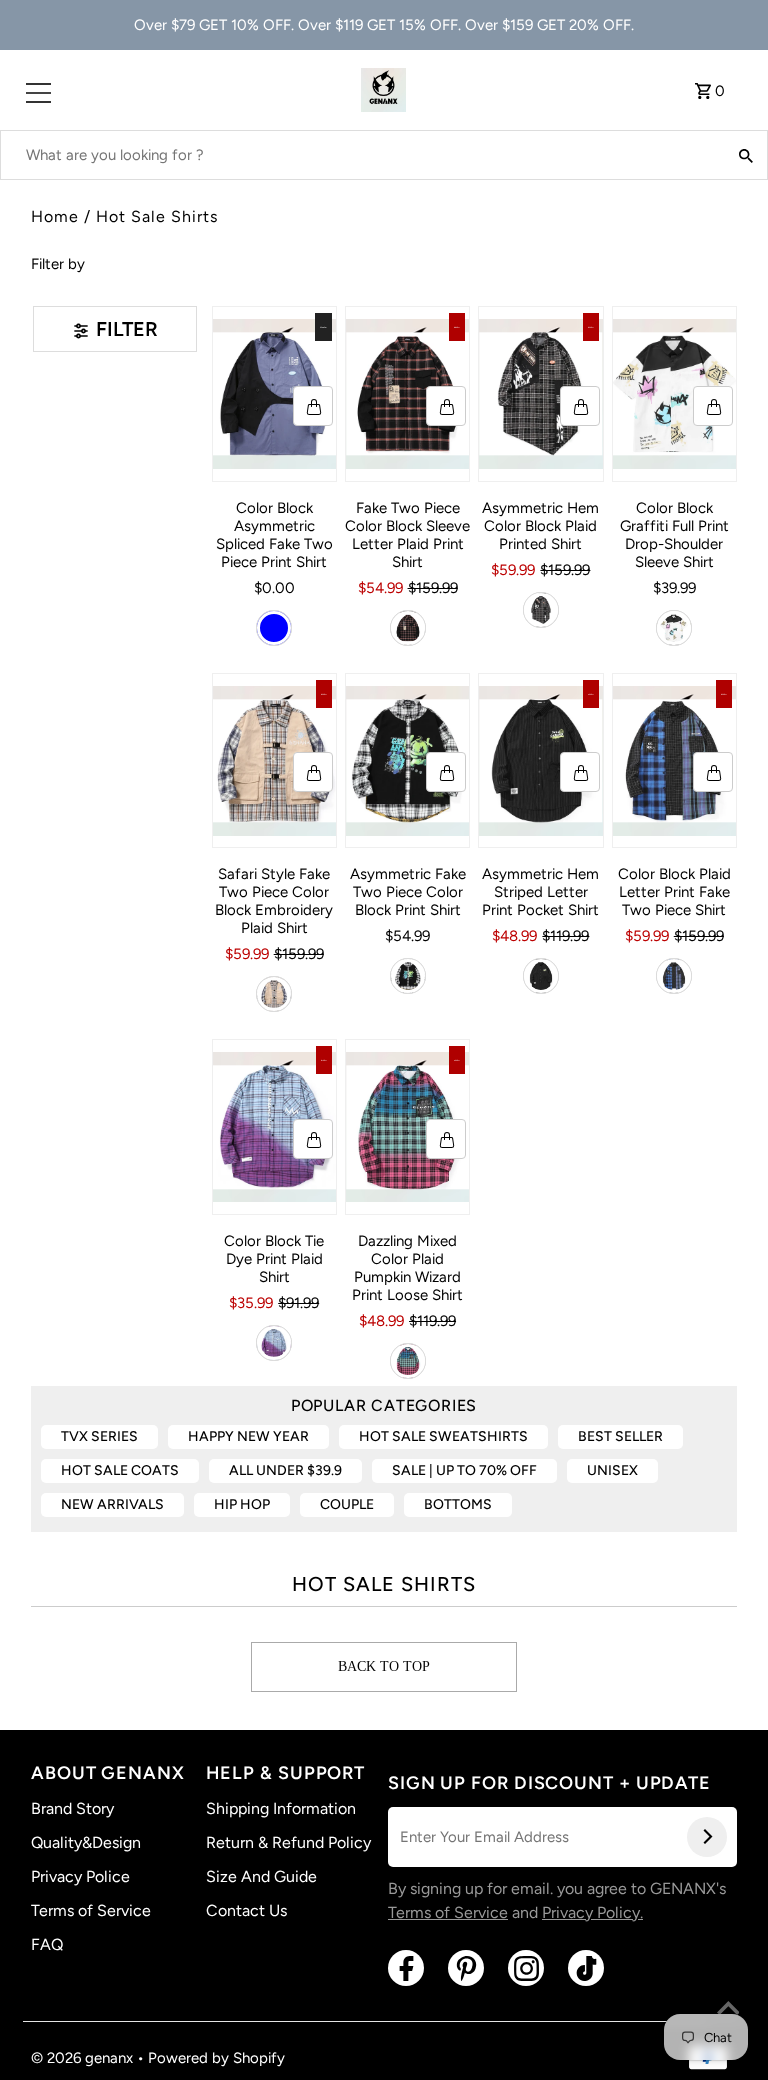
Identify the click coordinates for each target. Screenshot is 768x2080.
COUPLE (347, 1504)
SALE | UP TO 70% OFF (464, 1470)
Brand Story (72, 1808)
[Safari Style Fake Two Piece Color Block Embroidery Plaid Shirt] (274, 761)
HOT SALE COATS (120, 1470)
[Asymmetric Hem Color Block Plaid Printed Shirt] (540, 394)
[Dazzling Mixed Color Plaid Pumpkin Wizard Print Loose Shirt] (407, 1127)
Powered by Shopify (216, 2058)
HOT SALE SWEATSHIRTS (443, 1436)
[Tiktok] (586, 1968)
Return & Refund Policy (288, 1842)
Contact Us (246, 1910)
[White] (674, 628)
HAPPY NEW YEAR (248, 1436)
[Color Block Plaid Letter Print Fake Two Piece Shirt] (674, 761)
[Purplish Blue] (274, 1343)
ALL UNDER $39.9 (285, 1470)
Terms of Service (91, 1910)
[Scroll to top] (728, 2010)
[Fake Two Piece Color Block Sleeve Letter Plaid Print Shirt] (407, 394)
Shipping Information (281, 1808)
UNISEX (612, 1470)
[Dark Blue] (274, 628)
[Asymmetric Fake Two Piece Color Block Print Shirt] (407, 761)
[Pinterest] (466, 1968)
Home (55, 216)
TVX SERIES (99, 1436)
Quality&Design (86, 1842)
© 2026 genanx (84, 2058)
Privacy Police (80, 1876)
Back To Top (384, 1666)
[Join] (707, 1837)
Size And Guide (261, 1876)
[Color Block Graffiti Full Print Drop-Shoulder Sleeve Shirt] (674, 394)
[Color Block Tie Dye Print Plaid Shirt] (274, 1127)
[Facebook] (406, 1968)
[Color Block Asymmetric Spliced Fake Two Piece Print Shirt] (274, 394)
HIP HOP (242, 1504)
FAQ (47, 1944)
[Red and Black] (408, 628)
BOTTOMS (458, 1504)
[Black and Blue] (674, 976)
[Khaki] (274, 994)
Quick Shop (313, 406)
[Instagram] (526, 1968)
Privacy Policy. (592, 1912)
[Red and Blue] (408, 1361)
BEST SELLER (620, 1436)
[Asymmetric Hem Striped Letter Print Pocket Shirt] (540, 761)
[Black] (541, 610)
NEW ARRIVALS (112, 1504)
